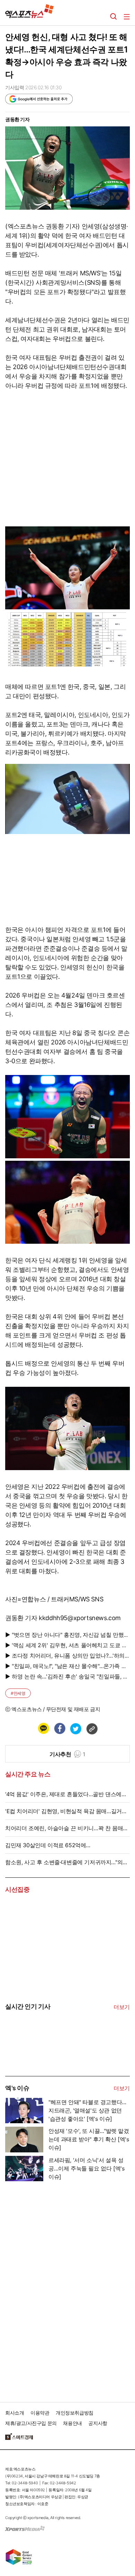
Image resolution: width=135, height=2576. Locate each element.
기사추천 (67, 1754)
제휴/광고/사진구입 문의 (31, 2423)
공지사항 (98, 2423)
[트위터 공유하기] (75, 1728)
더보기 (122, 2007)
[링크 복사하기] (92, 1728)
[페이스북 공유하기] (60, 1728)
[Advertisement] (57, 2289)
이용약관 (40, 2413)
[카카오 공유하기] (43, 1728)
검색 (114, 17)
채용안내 (72, 2423)
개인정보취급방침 (75, 2413)
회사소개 (15, 2413)
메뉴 (127, 17)
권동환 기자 (17, 119)
